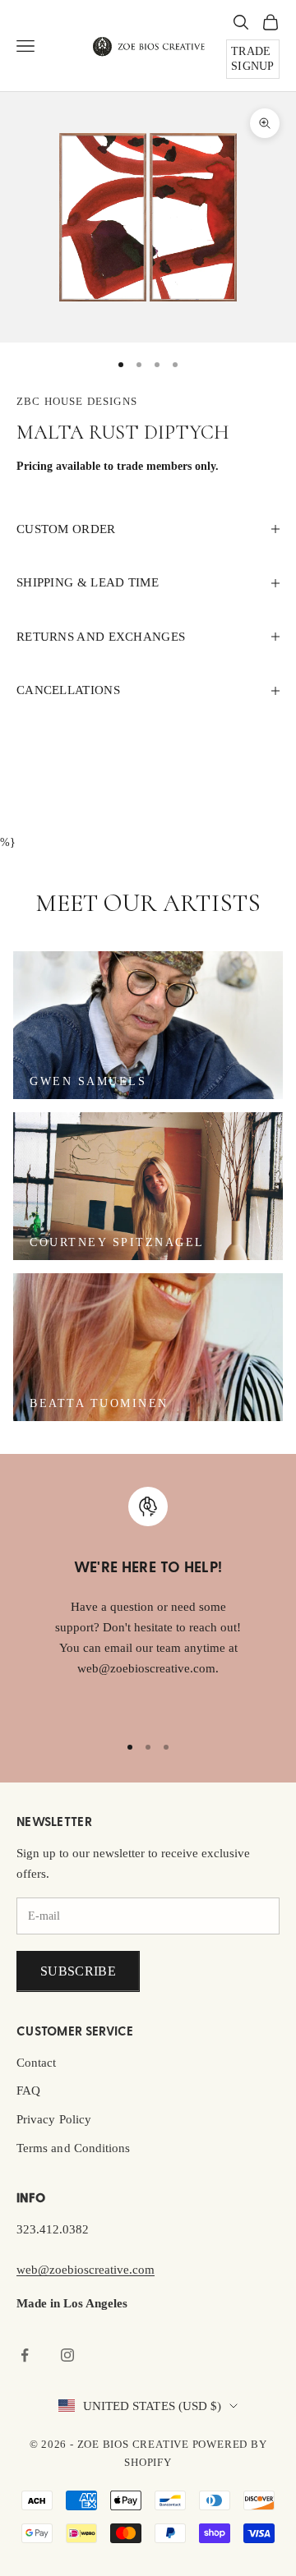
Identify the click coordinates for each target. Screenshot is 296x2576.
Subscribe (78, 1971)
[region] (148, 1603)
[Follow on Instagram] (67, 2355)
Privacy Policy (54, 2119)
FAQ (28, 2091)
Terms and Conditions (73, 2148)
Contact (37, 2063)
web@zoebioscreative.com (86, 2270)
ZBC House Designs (77, 401)
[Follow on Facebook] (25, 2355)
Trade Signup (253, 59)
